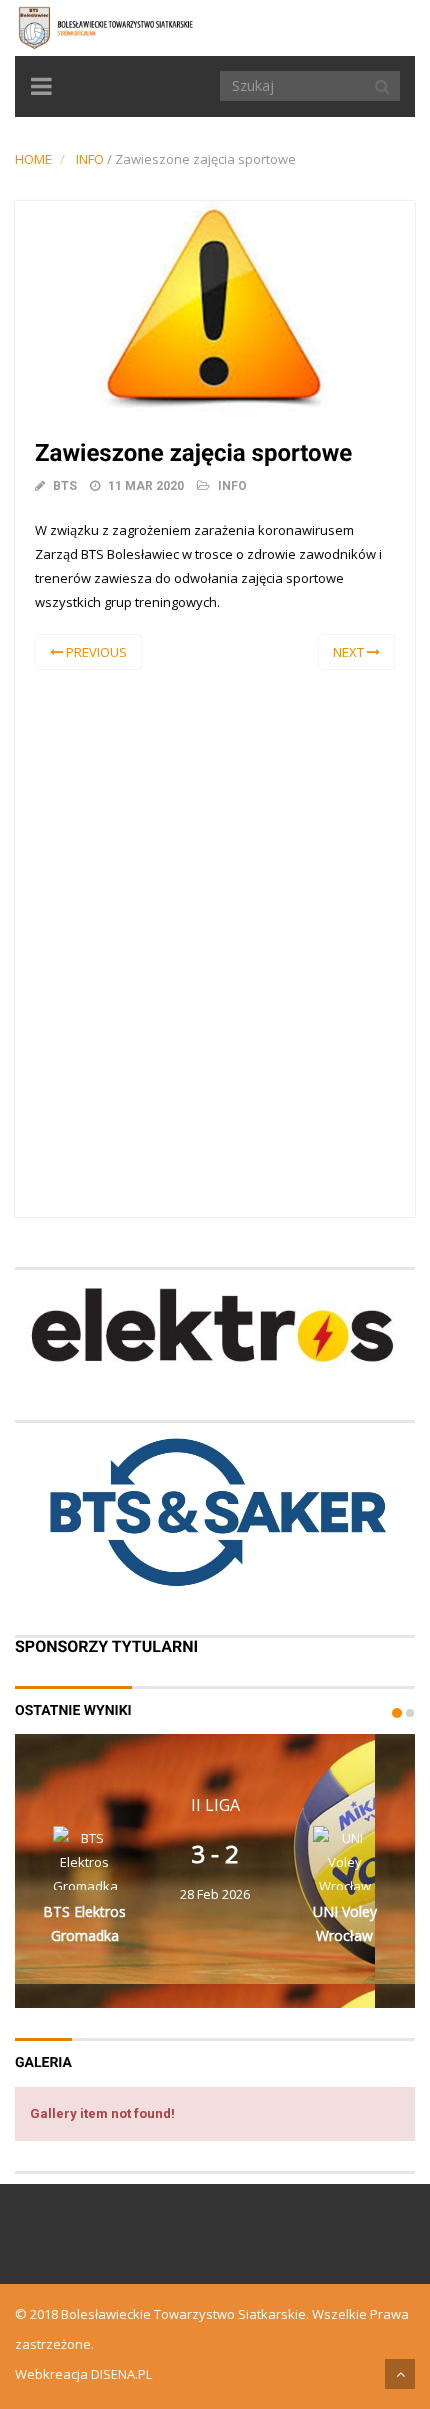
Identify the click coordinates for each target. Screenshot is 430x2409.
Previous (95, 652)
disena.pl (121, 2374)
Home (33, 159)
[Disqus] (215, 940)
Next (350, 652)
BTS (65, 486)
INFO (90, 159)
